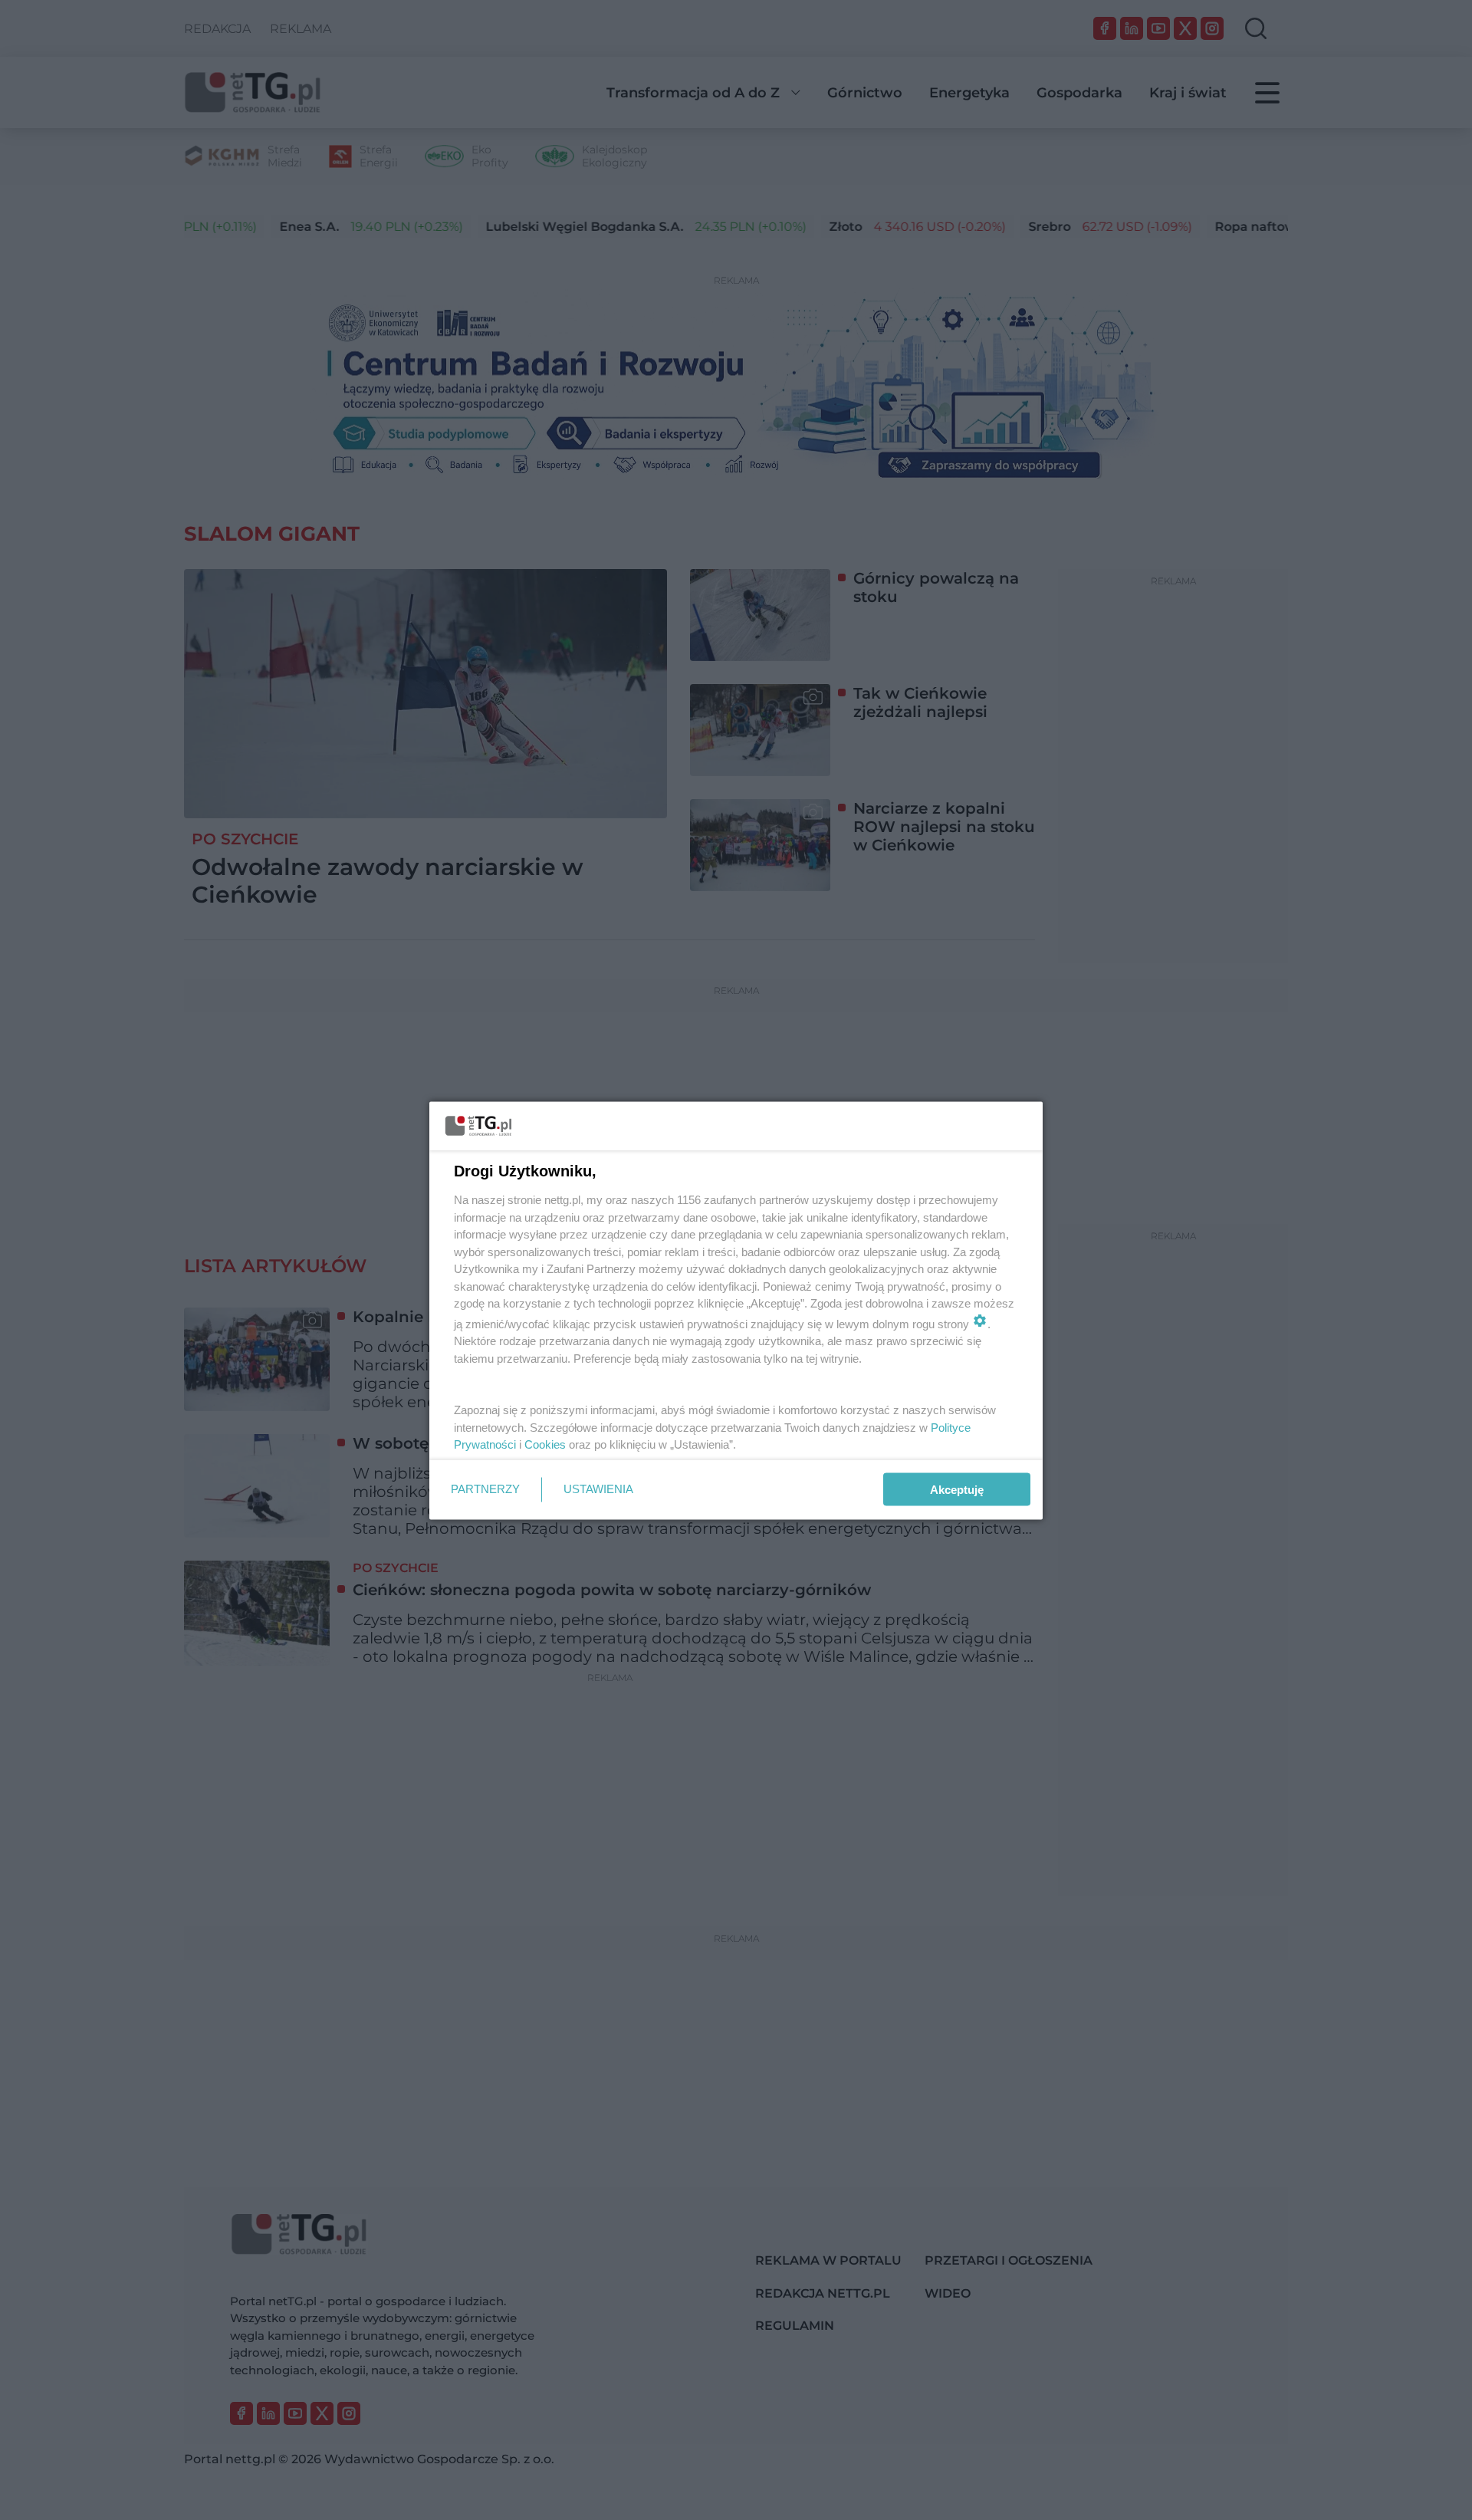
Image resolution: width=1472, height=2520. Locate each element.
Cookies (545, 1444)
